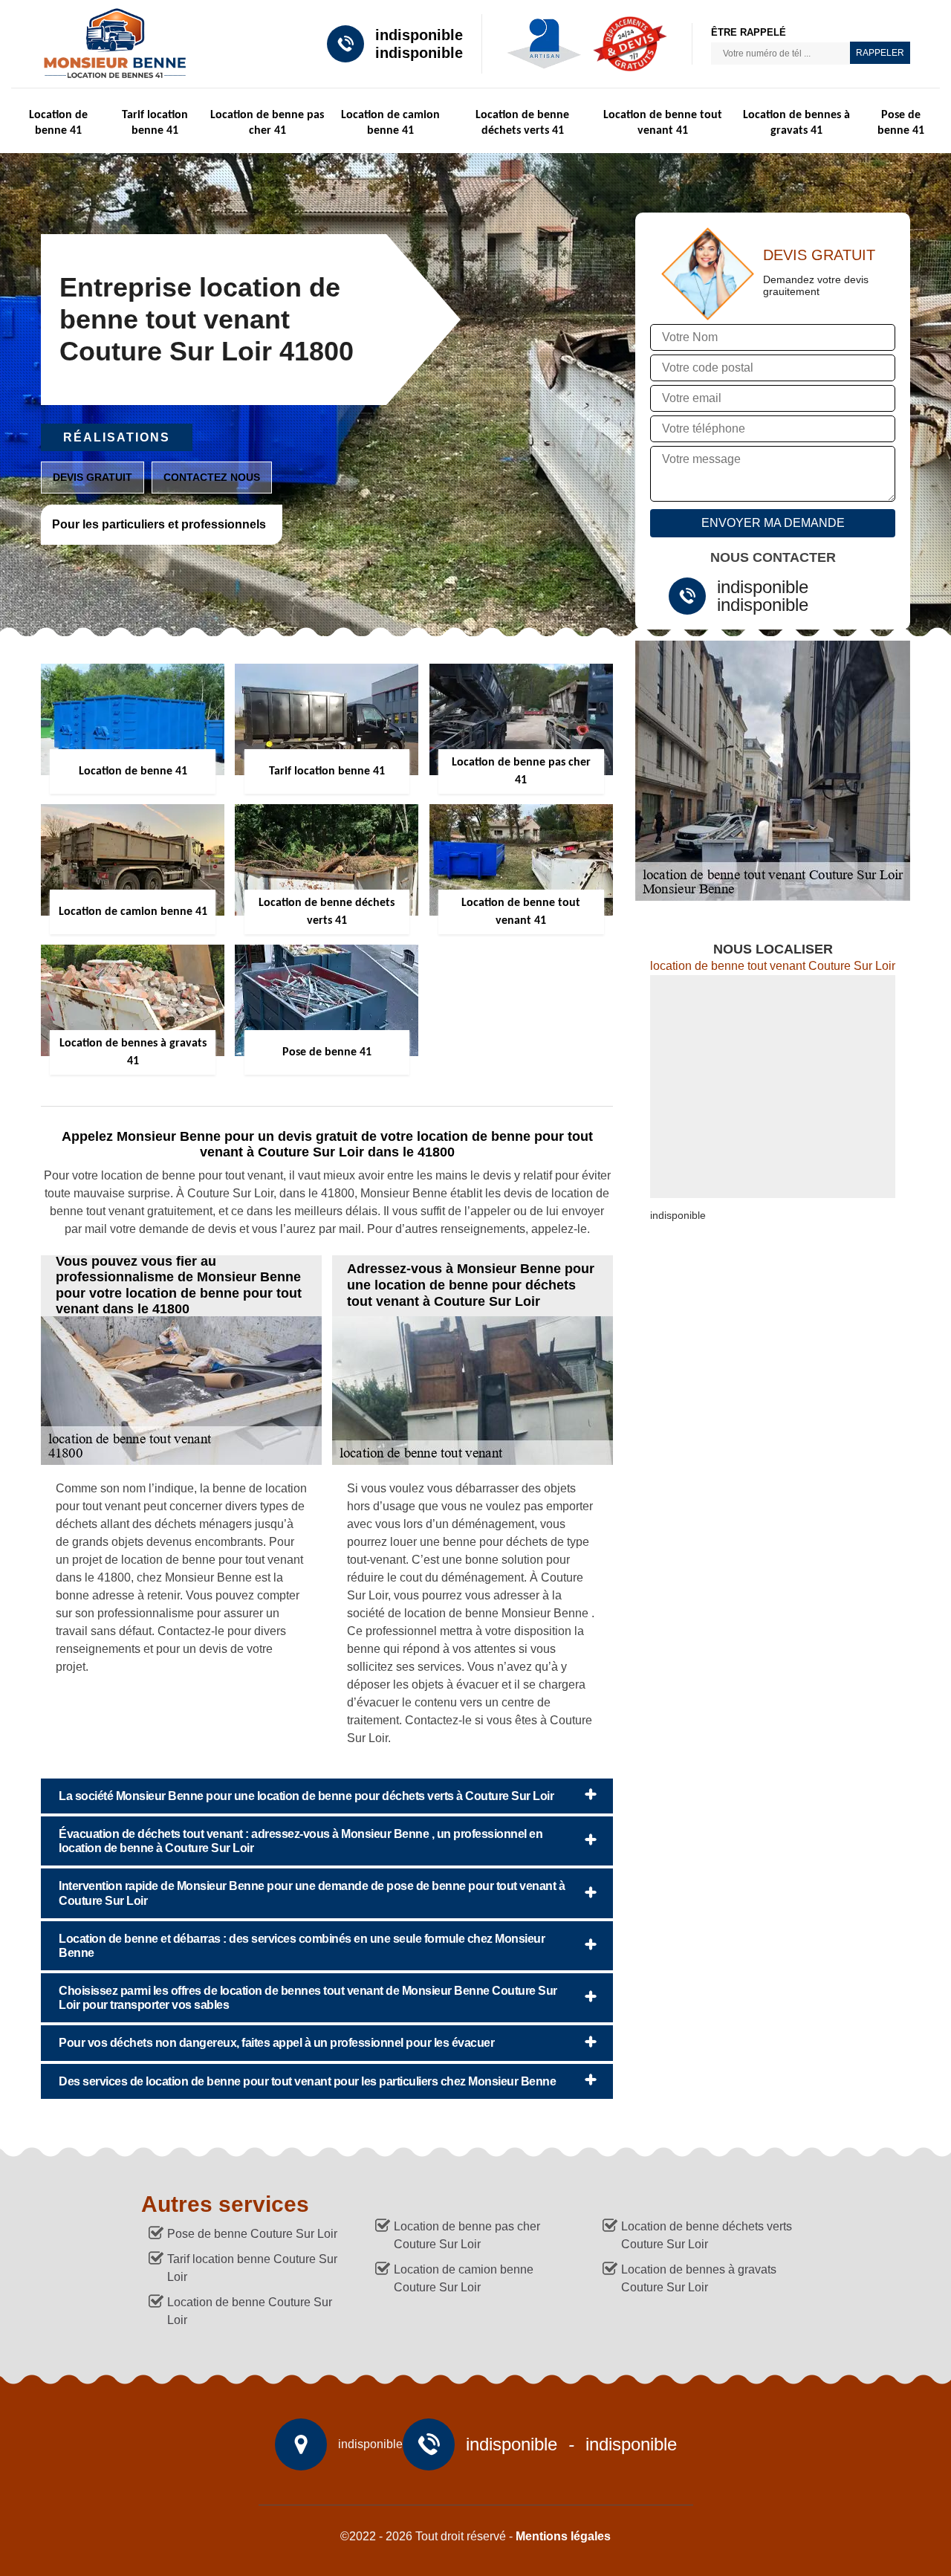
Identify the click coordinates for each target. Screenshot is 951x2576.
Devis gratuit (92, 477)
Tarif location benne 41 (155, 123)
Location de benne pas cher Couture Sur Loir (467, 2235)
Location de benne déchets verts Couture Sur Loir (707, 2235)
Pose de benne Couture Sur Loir (252, 2234)
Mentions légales (563, 2536)
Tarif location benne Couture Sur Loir (252, 2268)
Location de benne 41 (58, 123)
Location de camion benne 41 (390, 123)
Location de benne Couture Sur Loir (250, 2311)
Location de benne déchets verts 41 (522, 123)
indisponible (419, 35)
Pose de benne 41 (901, 123)
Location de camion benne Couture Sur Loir (464, 2278)
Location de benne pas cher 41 (267, 123)
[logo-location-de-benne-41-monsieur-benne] (108, 44)
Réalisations (117, 437)
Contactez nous (212, 477)
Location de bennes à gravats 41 (796, 123)
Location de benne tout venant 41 (663, 123)
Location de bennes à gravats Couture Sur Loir (699, 2278)
